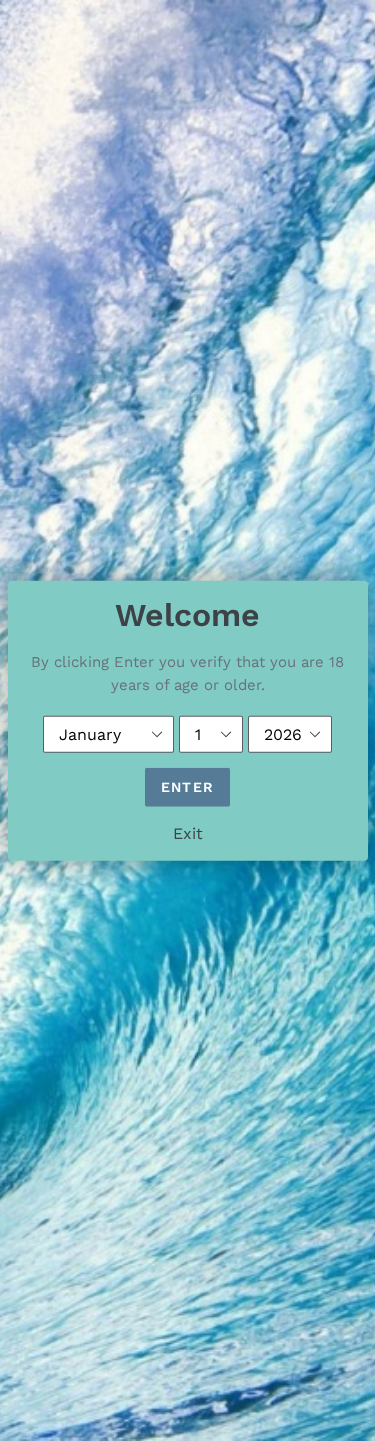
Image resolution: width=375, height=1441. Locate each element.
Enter (187, 787)
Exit (188, 833)
